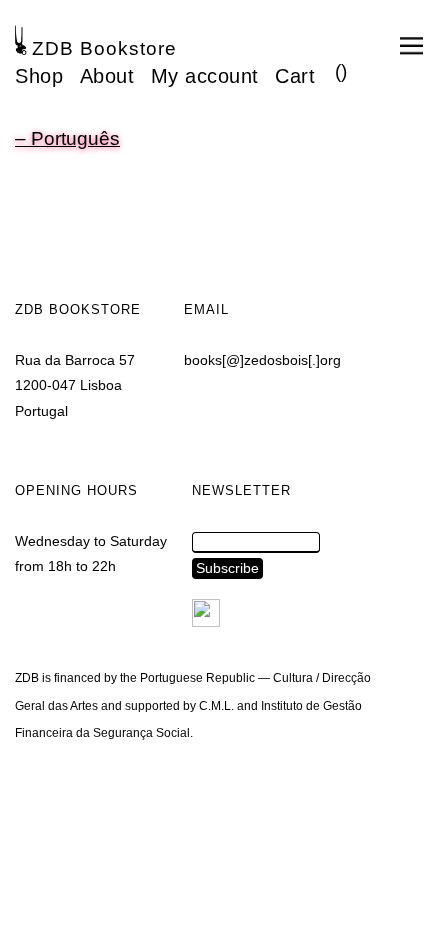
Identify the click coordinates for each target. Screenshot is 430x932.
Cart (295, 76)
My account (205, 76)
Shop (39, 76)
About (107, 76)
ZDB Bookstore (104, 48)
